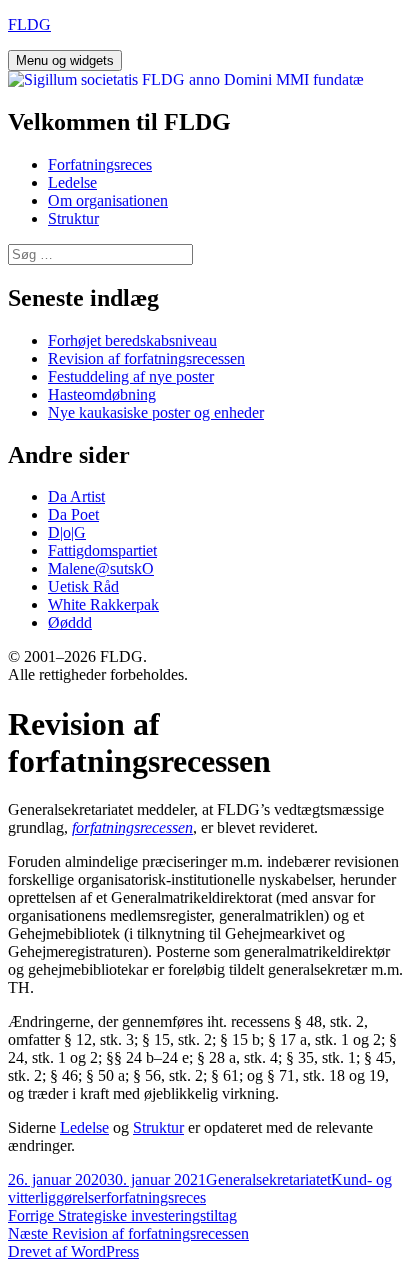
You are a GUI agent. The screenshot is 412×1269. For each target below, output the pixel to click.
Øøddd (70, 622)
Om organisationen (108, 200)
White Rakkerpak (103, 604)
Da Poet (73, 514)
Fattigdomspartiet (102, 550)
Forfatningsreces (100, 164)
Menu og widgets (65, 60)
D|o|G (67, 532)
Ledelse (72, 182)
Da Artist (76, 496)
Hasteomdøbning (102, 394)
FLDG (29, 24)
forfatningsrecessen (132, 827)
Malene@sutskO (101, 568)
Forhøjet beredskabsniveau (132, 340)
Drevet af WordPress (73, 1251)
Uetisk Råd (83, 586)
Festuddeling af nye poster (131, 376)
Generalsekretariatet (268, 1179)
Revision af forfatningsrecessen (146, 358)
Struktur (73, 218)
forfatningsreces (156, 1197)
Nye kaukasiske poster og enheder (156, 412)
